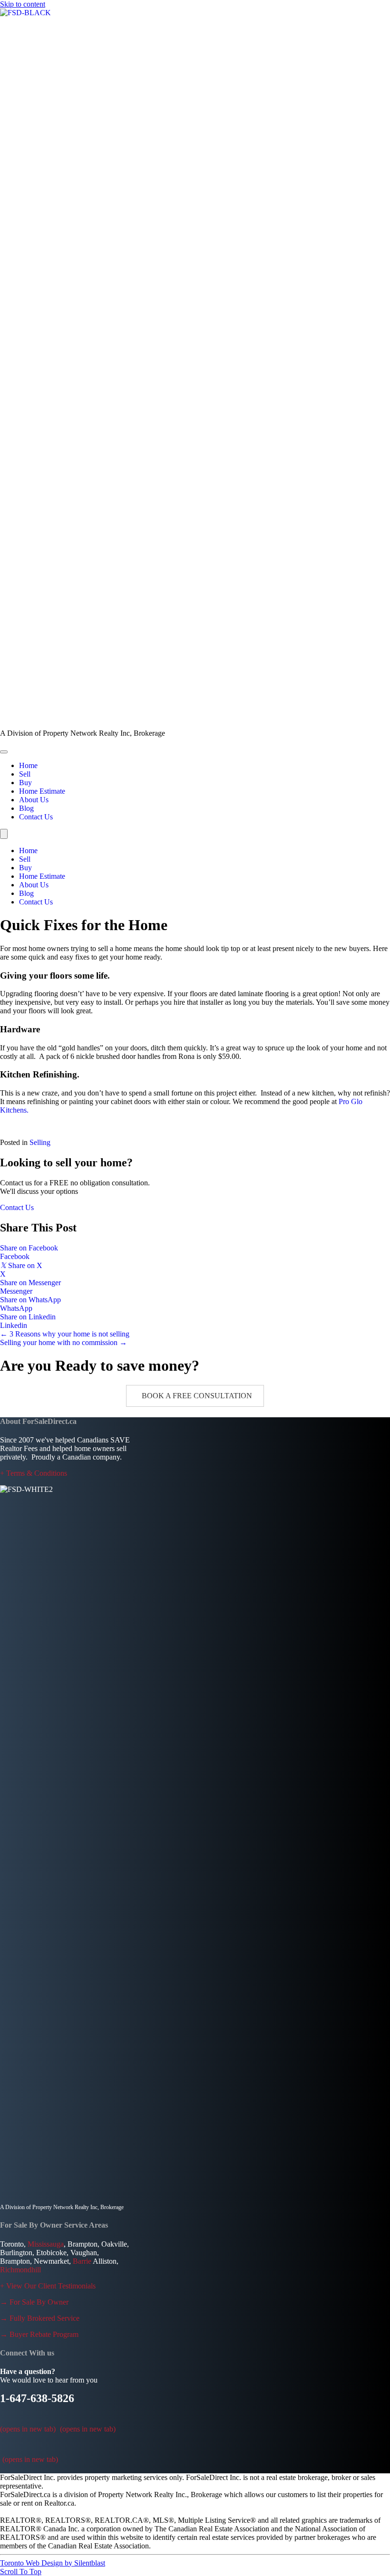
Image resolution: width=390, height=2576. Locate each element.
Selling (40, 1142)
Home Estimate (42, 876)
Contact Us (36, 902)
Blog (26, 893)
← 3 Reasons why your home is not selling (65, 1334)
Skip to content (23, 4)
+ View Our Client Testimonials (48, 2286)
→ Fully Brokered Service (40, 2318)
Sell (25, 859)
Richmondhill (20, 2270)
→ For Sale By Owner (34, 2302)
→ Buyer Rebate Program (39, 2334)
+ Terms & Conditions (34, 1473)
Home (28, 851)
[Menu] (4, 752)
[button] (195, 1396)
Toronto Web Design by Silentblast (53, 2563)
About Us (34, 885)
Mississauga (46, 2244)
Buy (25, 868)
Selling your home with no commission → (63, 1342)
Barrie (82, 2261)
